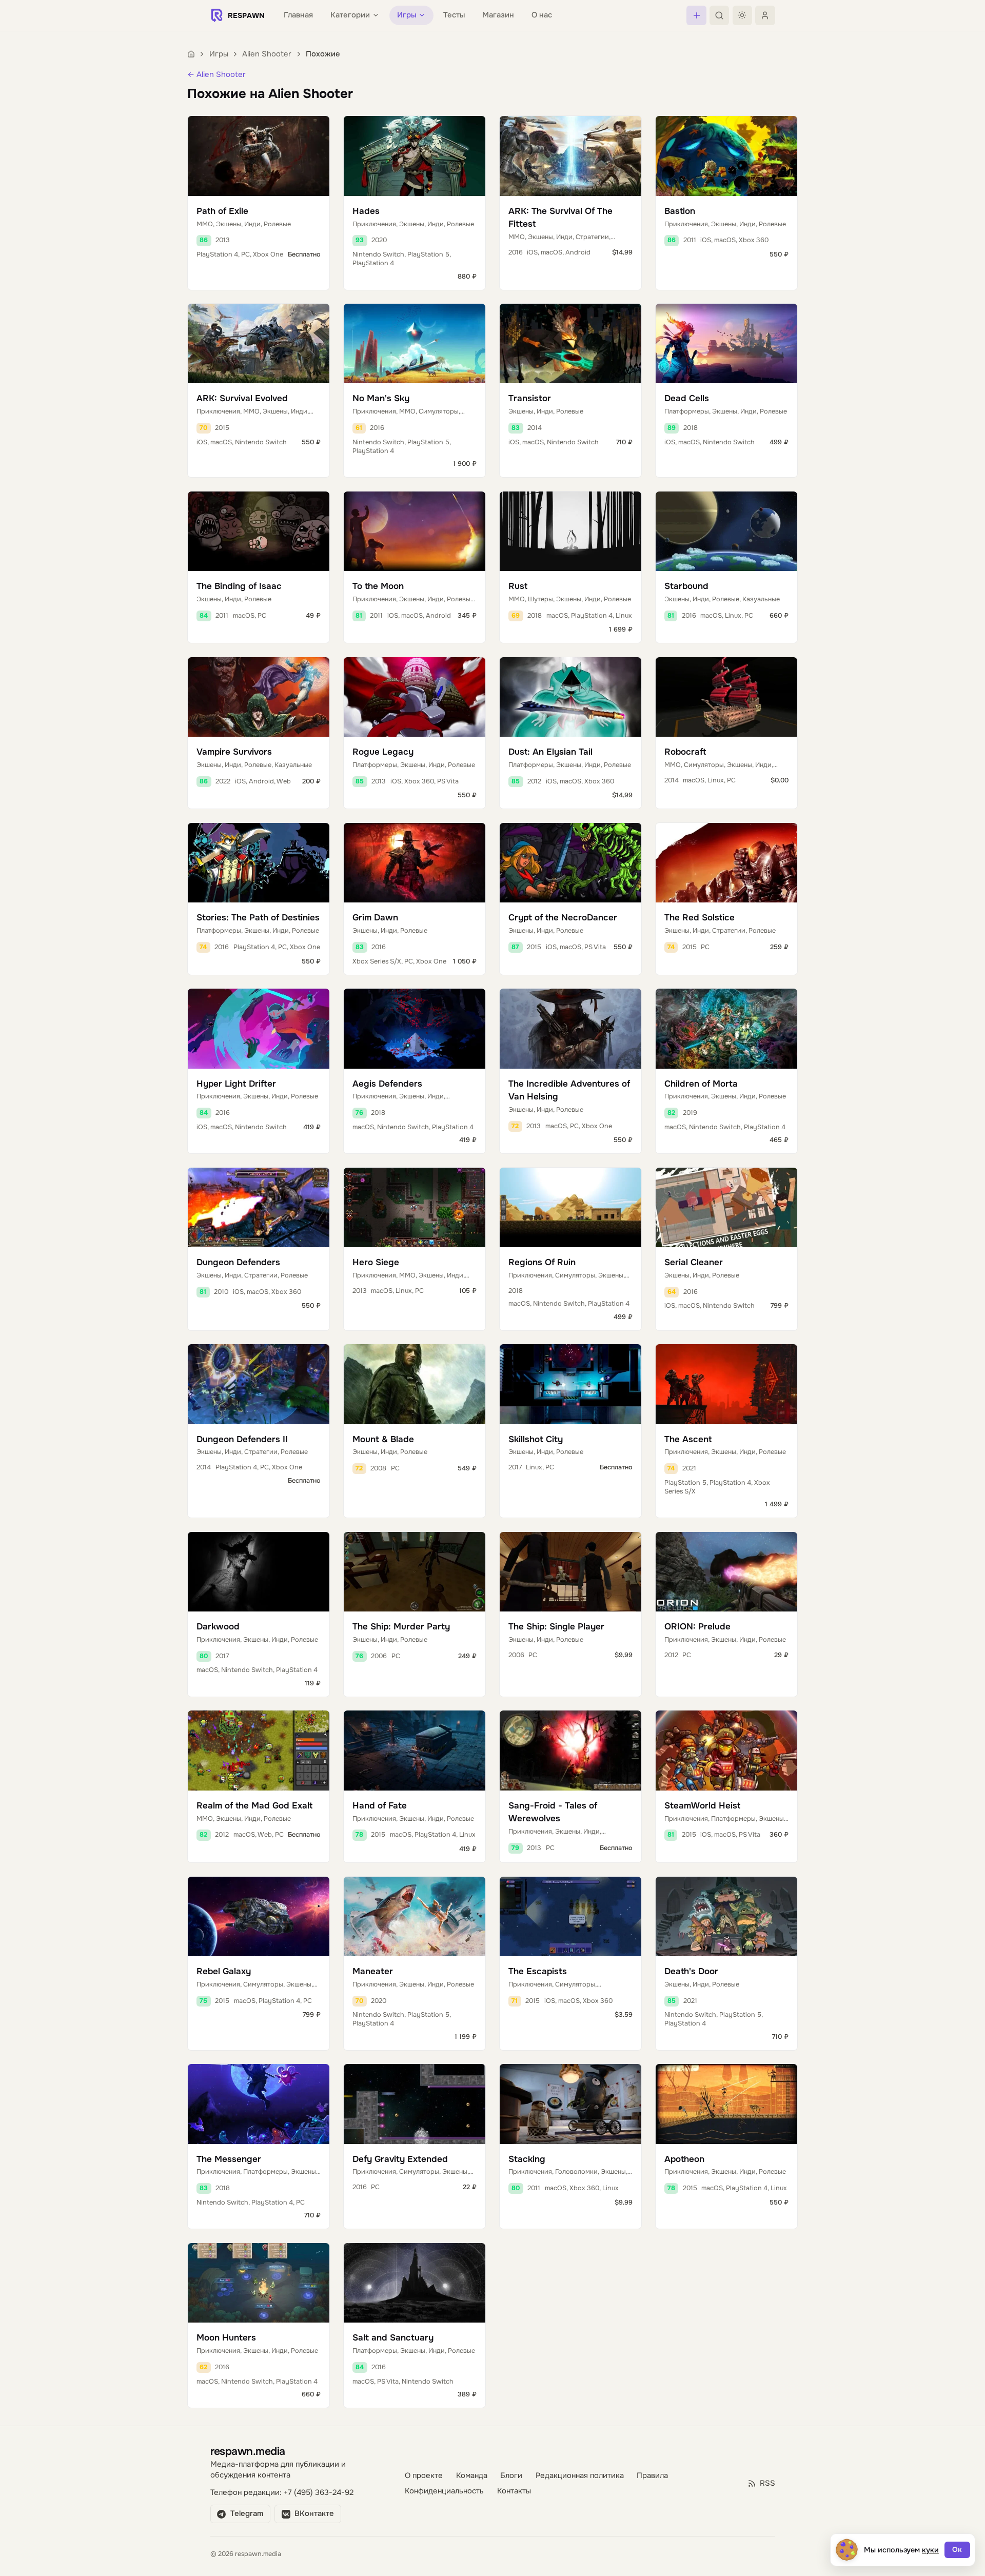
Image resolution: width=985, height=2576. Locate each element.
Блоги (511, 2476)
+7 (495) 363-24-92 (319, 2493)
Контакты (514, 2491)
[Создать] (696, 15)
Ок (957, 2550)
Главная (298, 15)
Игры (219, 54)
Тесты (454, 15)
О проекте (424, 2476)
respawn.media (248, 2451)
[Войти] (765, 15)
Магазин (498, 15)
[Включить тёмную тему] (742, 15)
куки (930, 2550)
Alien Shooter (267, 54)
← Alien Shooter (216, 75)
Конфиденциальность (444, 2491)
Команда (472, 2476)
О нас (542, 15)
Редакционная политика (580, 2476)
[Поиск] (719, 15)
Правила (652, 2476)
